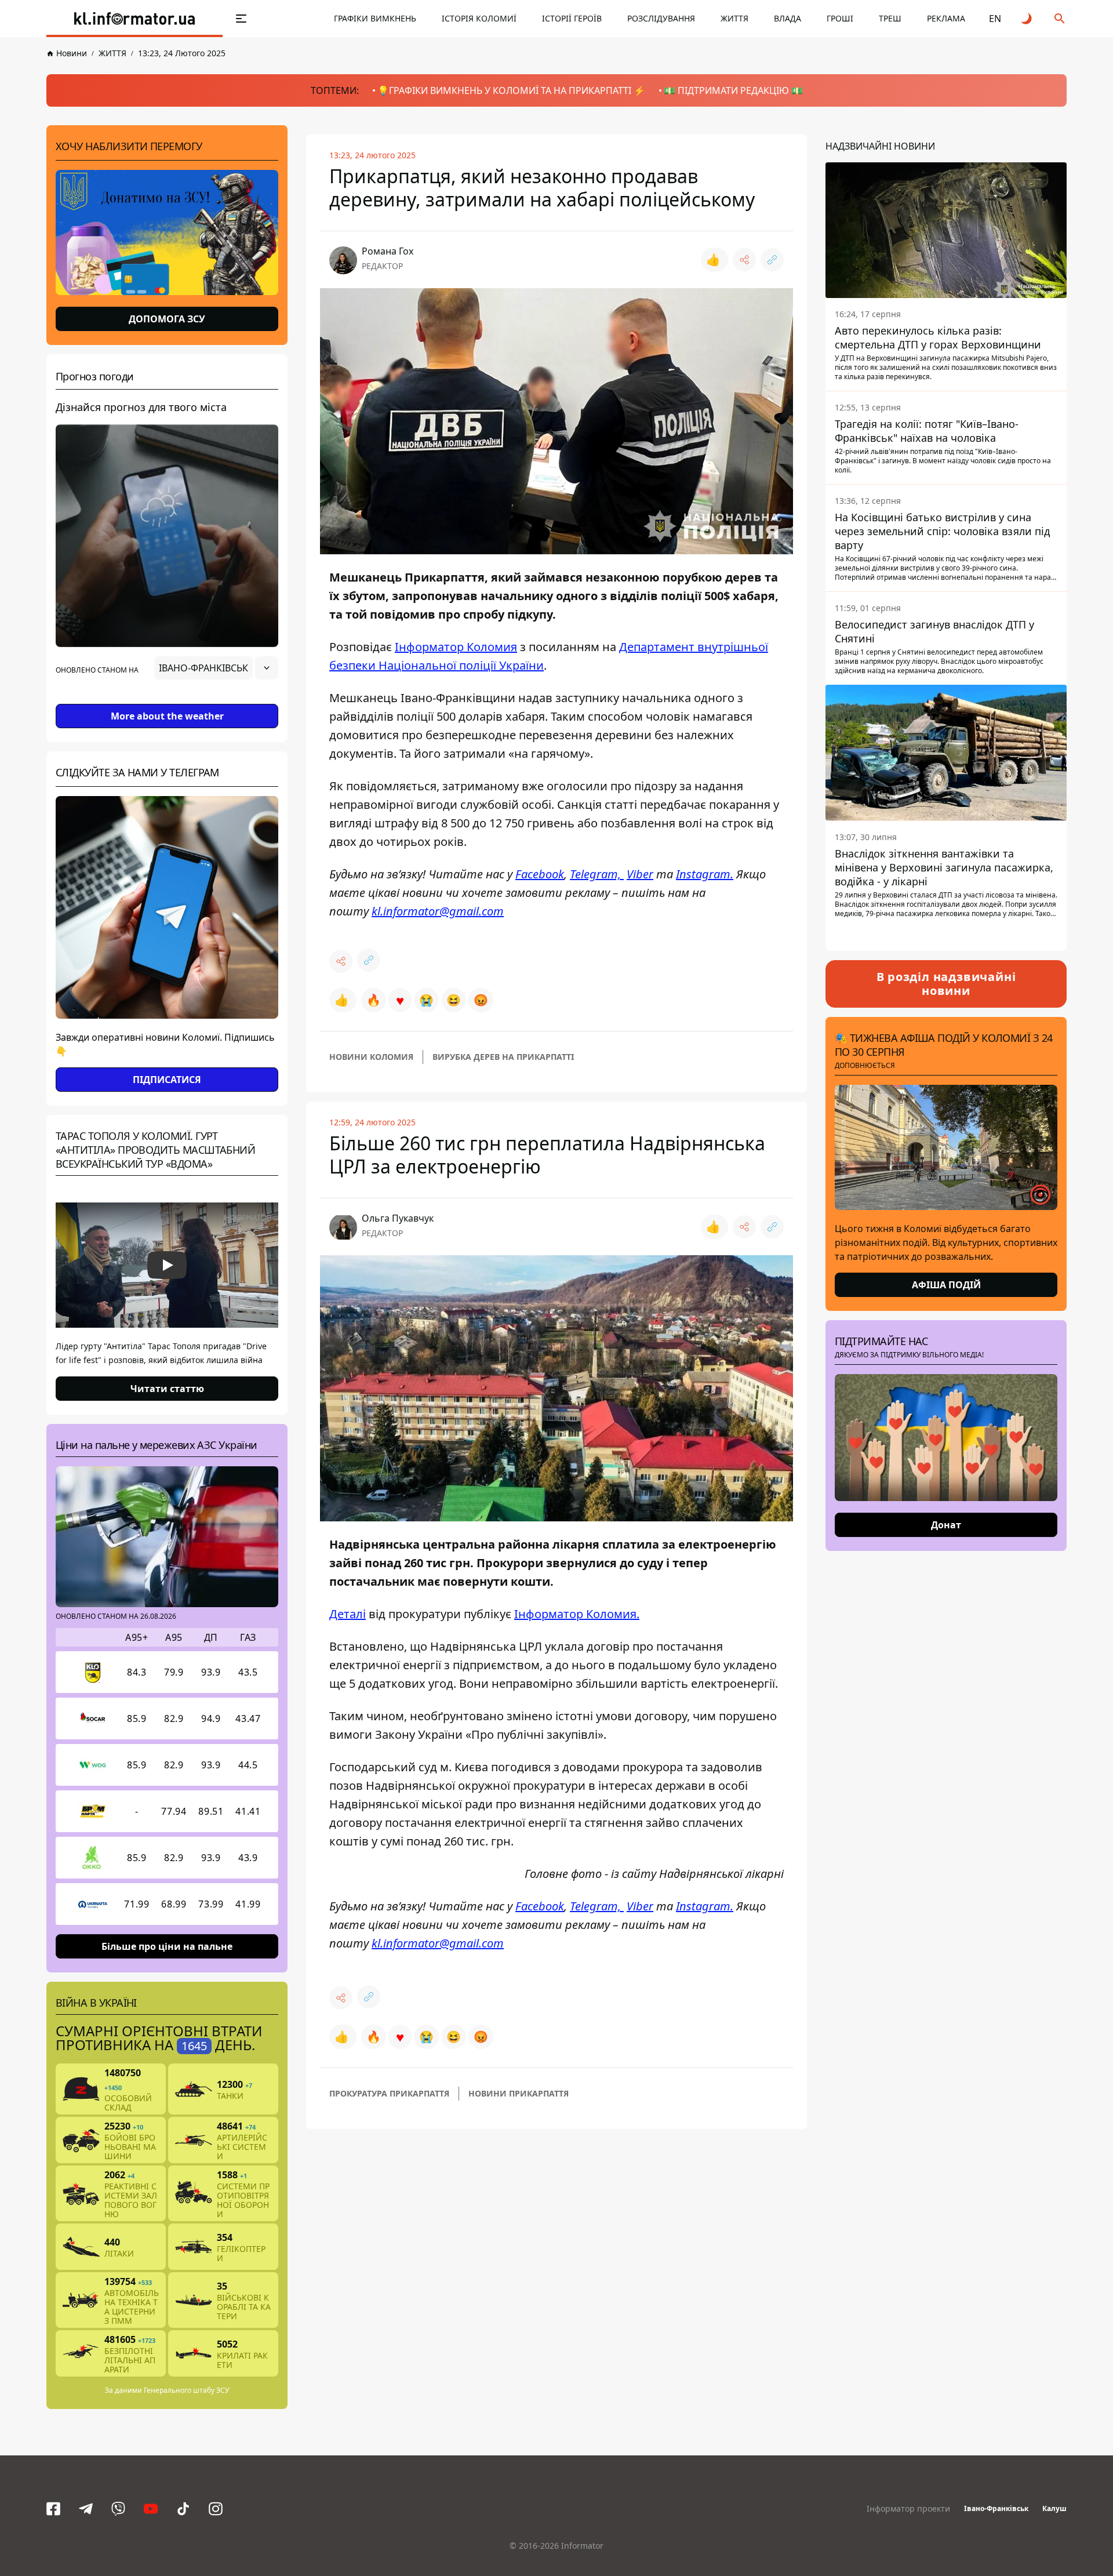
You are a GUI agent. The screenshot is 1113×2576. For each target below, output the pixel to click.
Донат (946, 1525)
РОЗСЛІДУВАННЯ (661, 18)
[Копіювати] (772, 260)
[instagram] (216, 2509)
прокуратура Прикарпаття (389, 2093)
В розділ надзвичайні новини (946, 984)
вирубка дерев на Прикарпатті (503, 1057)
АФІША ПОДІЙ (946, 1285)
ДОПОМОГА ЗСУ (167, 319)
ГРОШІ (840, 18)
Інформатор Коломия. (577, 1614)
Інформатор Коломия (456, 647)
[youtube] (151, 2509)
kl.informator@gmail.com (438, 911)
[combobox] (216, 668)
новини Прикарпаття (519, 2093)
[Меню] (241, 19)
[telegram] (86, 2509)
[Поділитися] (744, 260)
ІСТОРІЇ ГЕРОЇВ (572, 18)
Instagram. (705, 874)
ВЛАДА (788, 18)
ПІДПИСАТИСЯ (167, 1080)
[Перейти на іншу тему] (1027, 19)
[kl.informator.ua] (134, 19)
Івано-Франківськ (996, 2508)
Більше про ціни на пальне (167, 1946)
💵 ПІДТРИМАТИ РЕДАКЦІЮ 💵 (733, 90)
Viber (640, 874)
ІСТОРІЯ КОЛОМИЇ (479, 18)
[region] (167, 700)
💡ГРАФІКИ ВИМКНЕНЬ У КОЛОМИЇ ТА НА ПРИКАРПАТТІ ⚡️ (511, 90)
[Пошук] (1060, 19)
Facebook (540, 874)
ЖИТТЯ (734, 18)
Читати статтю (167, 1389)
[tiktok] (183, 2509)
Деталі (348, 1614)
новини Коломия (371, 1057)
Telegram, (597, 874)
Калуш (1054, 2508)
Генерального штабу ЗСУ (186, 2390)
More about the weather (167, 716)
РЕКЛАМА (946, 18)
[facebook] (53, 2509)
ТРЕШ (890, 18)
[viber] (118, 2509)
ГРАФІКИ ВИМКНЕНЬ (375, 18)
